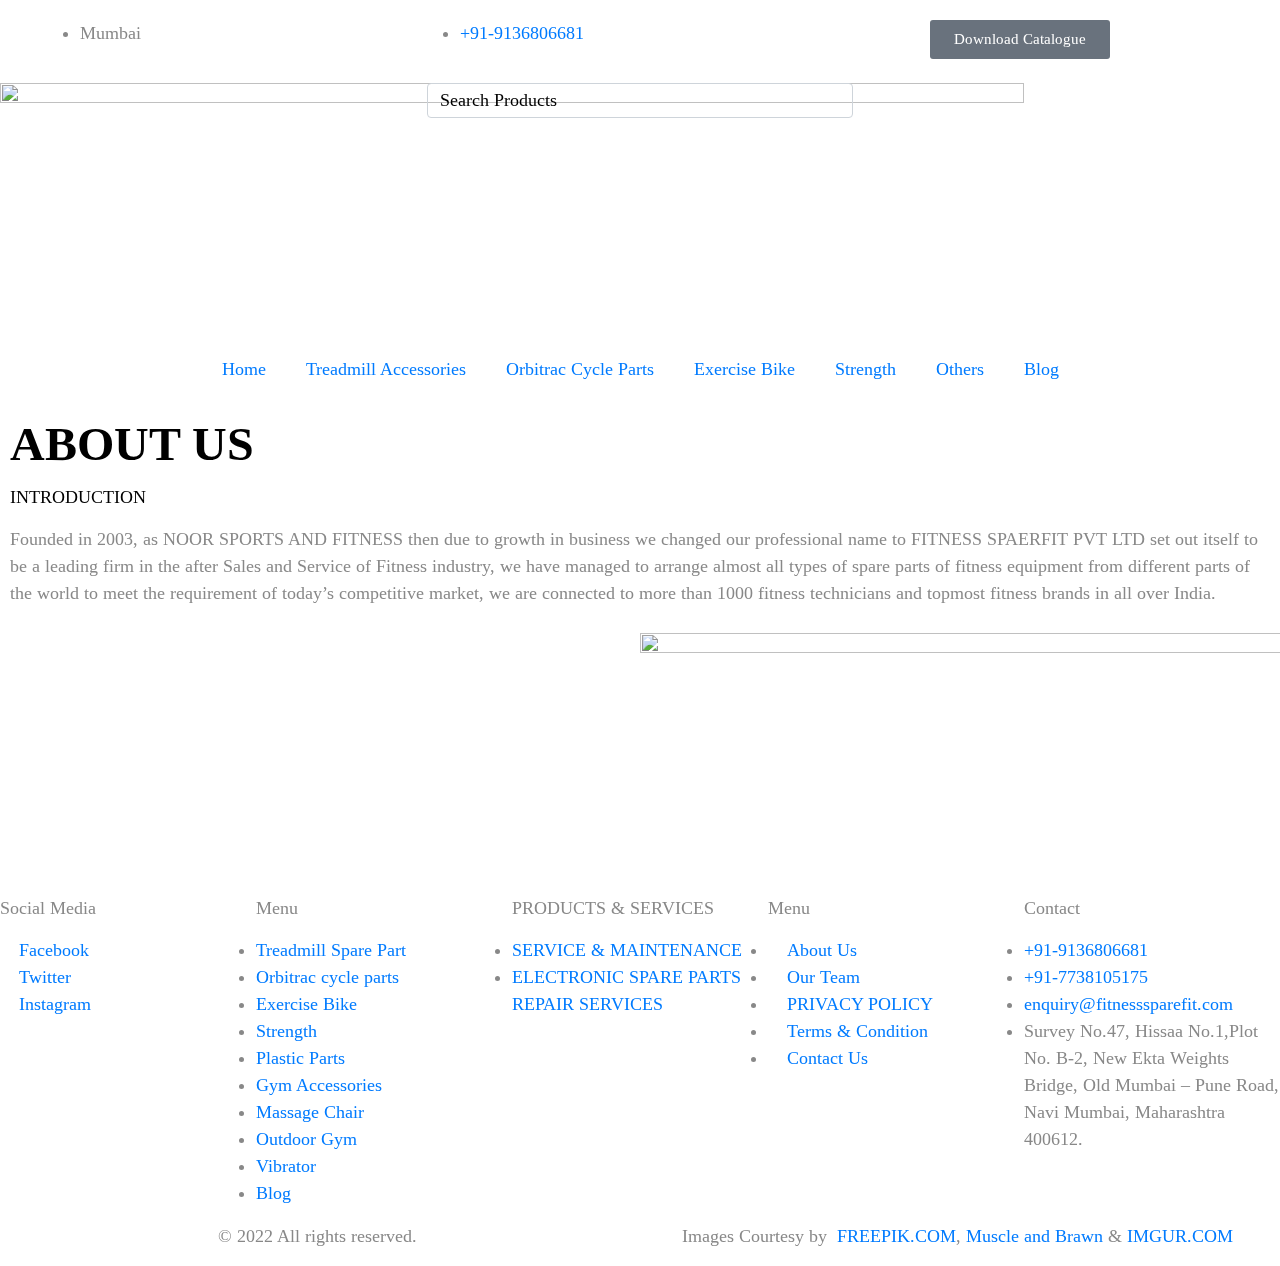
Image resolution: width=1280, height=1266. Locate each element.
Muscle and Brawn (1034, 1236)
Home (244, 369)
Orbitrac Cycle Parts (580, 369)
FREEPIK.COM (896, 1236)
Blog (1041, 369)
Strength (865, 369)
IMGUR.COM (1182, 1236)
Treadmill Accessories (386, 369)
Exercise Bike (744, 369)
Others (960, 369)
